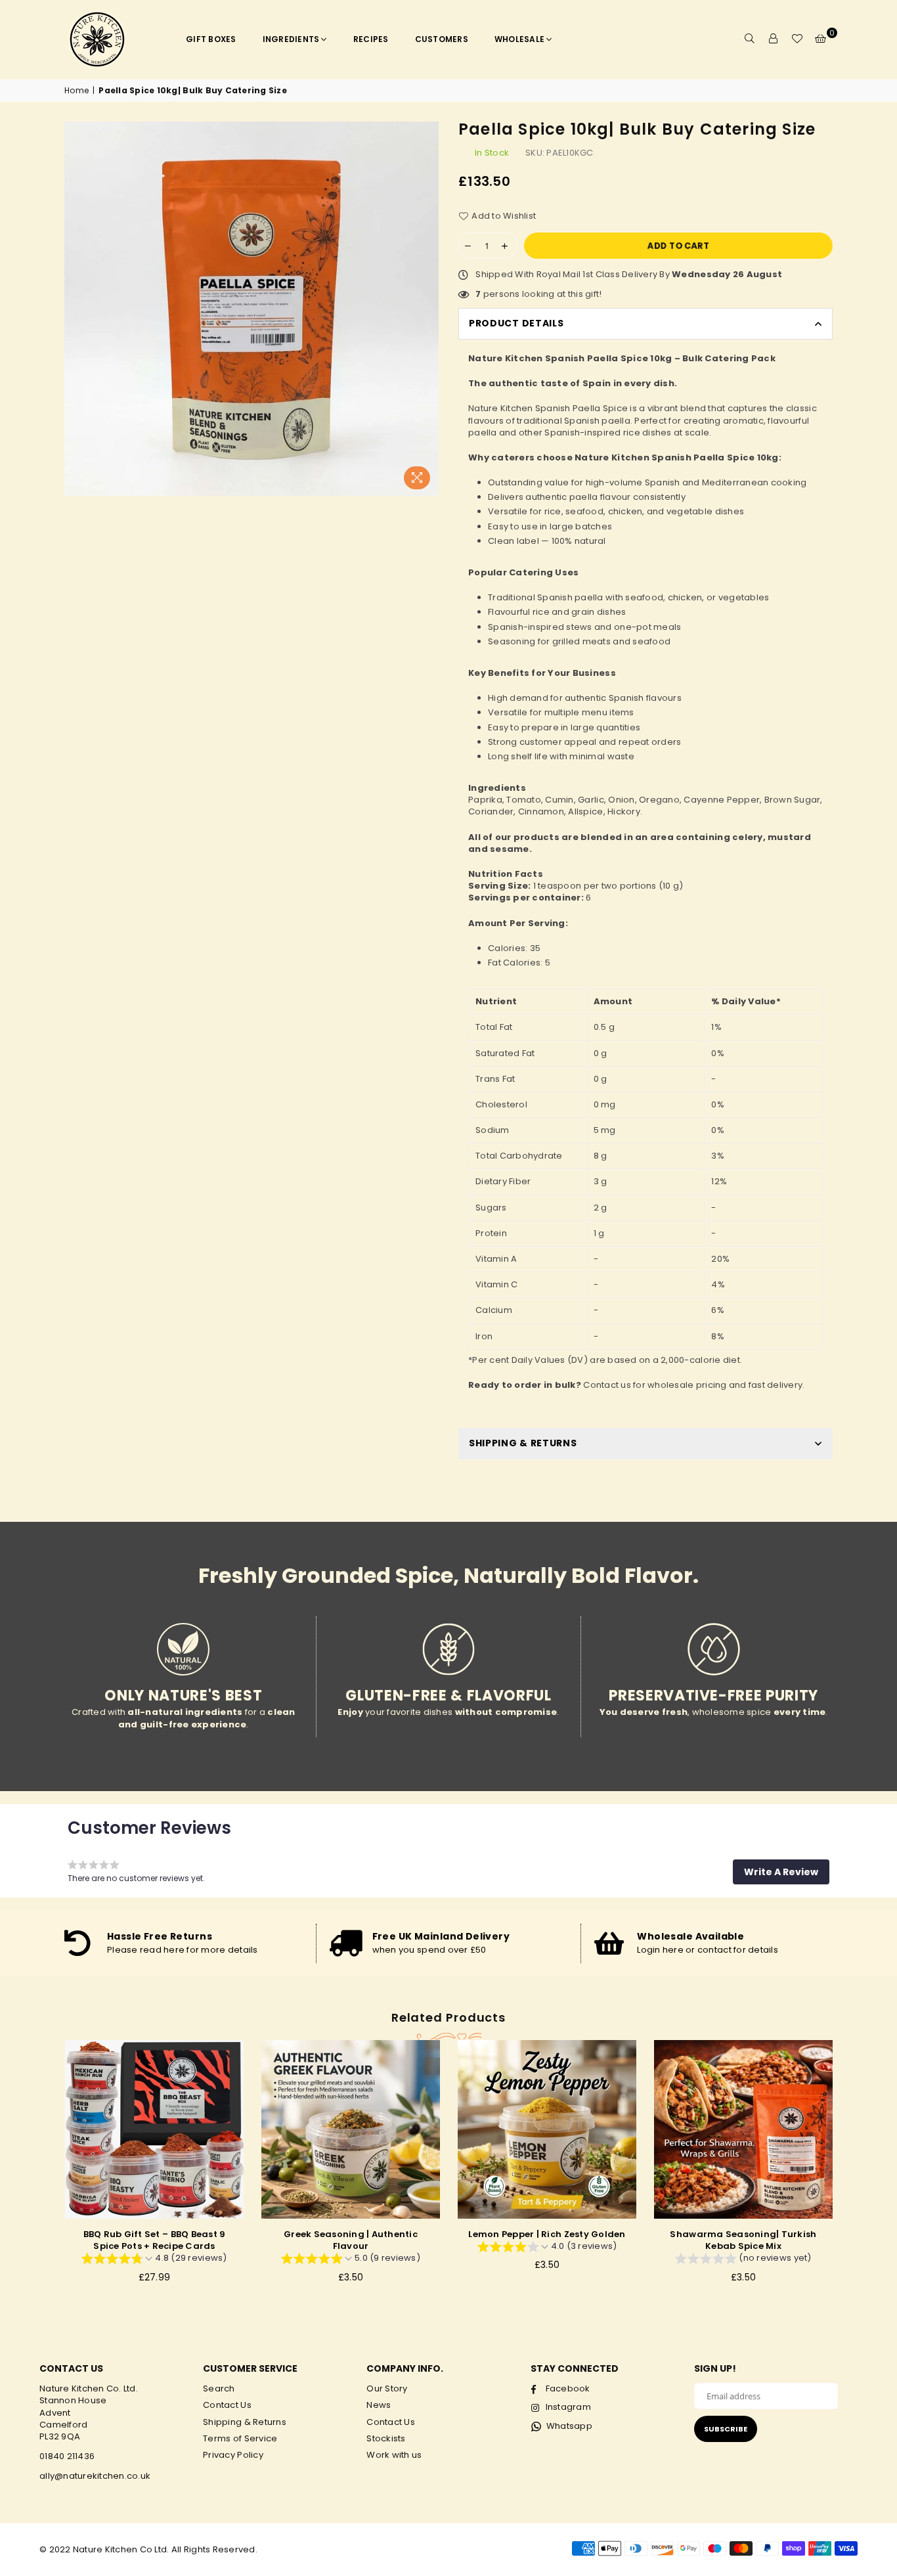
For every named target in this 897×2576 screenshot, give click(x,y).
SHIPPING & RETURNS (523, 1443)
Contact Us (227, 2405)
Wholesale (519, 39)
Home (77, 91)
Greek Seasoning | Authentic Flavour (351, 2240)
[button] (781, 1872)
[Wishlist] (797, 39)
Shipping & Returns (245, 2422)
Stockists (386, 2438)
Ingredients (291, 39)
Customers (442, 39)
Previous (42, 2168)
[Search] (750, 39)
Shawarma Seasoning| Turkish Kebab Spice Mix (743, 2240)
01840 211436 (67, 2456)
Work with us (394, 2455)
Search (219, 2388)
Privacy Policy (233, 2455)
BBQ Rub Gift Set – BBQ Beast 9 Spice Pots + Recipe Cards (155, 2240)
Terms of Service (240, 2438)
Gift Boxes (211, 39)
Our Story (387, 2388)
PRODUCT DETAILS (516, 323)
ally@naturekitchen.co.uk (95, 2476)
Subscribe (726, 2429)
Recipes (371, 39)
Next (856, 2168)
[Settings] (774, 39)
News (379, 2405)
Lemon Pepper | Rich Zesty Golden (547, 2234)
